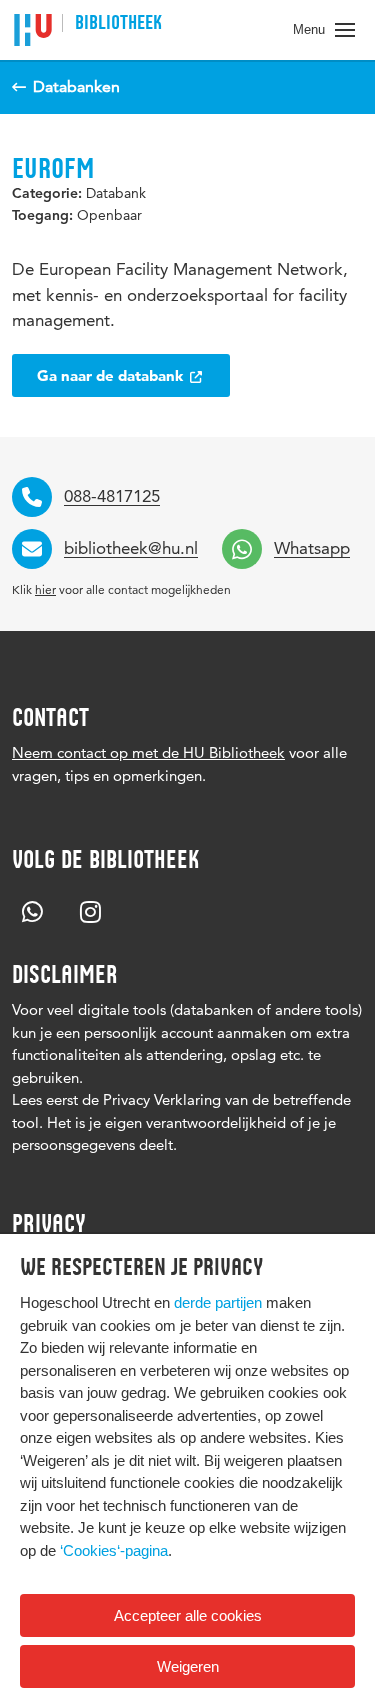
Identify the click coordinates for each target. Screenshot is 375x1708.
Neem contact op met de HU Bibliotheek (148, 752)
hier (45, 589)
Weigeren (188, 1666)
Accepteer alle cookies (188, 1615)
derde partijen (218, 1302)
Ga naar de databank (112, 375)
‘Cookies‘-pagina (114, 1550)
